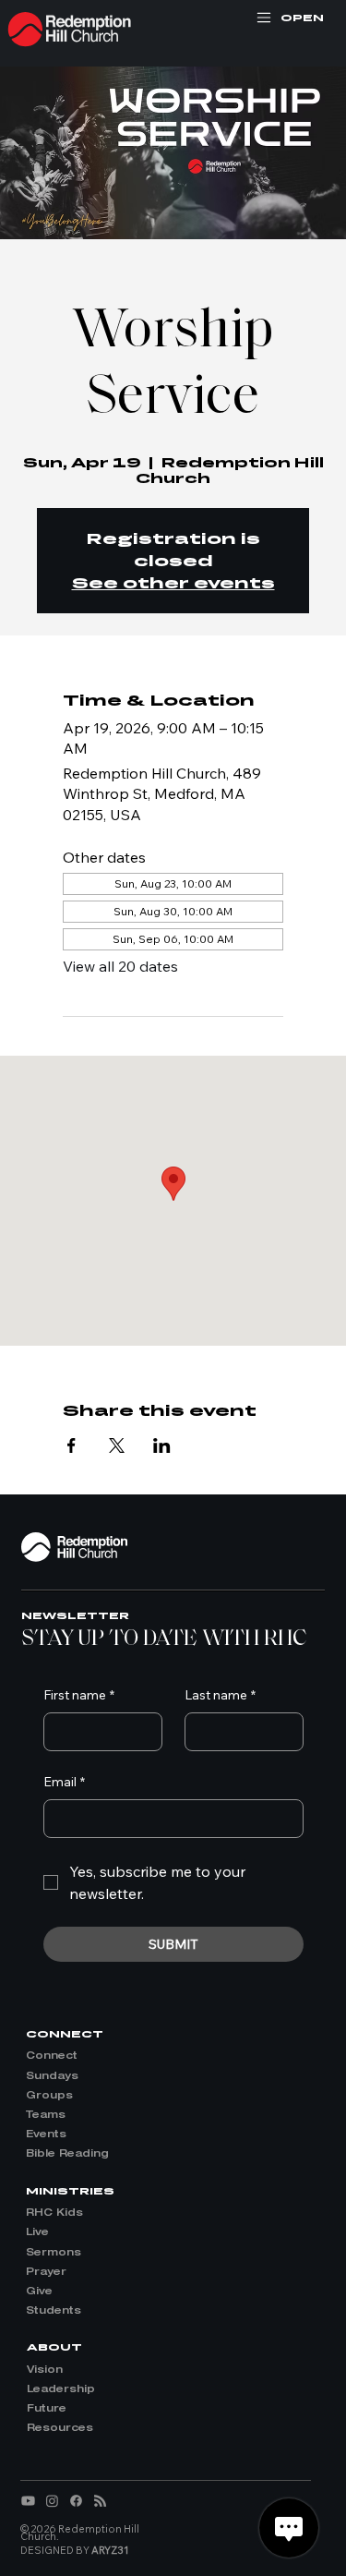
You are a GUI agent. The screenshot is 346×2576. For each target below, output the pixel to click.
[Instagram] (52, 2501)
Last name (220, 1695)
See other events (173, 582)
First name (79, 1695)
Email (64, 1782)
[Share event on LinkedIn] (162, 1445)
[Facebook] (76, 2501)
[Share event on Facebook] (72, 1445)
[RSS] (100, 2501)
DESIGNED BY (75, 2550)
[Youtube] (28, 2501)
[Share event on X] (117, 1445)
